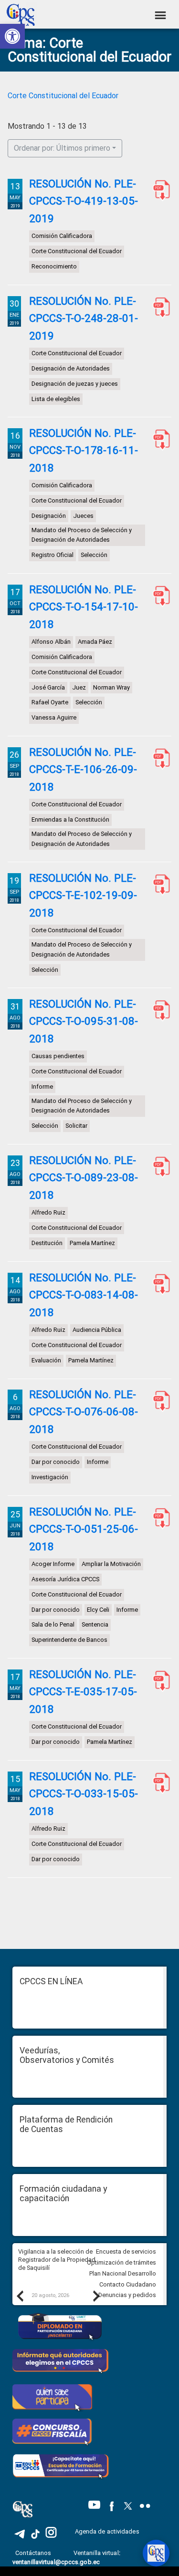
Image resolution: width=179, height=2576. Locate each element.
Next (96, 2296)
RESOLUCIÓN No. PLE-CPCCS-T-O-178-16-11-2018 (84, 450)
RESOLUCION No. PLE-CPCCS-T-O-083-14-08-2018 (159, 1284)
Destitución (47, 1243)
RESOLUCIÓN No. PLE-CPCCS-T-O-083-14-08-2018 (84, 1295)
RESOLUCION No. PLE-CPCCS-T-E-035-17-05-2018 (159, 1681)
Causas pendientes (58, 1056)
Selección (94, 555)
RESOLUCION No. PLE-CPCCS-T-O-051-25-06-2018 (159, 1518)
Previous (20, 2296)
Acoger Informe (53, 1564)
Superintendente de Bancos (69, 1640)
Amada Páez (95, 642)
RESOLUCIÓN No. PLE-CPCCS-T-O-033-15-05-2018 (84, 1794)
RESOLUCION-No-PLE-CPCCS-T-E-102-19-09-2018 (159, 885)
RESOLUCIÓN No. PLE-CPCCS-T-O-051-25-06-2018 (84, 1529)
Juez (79, 687)
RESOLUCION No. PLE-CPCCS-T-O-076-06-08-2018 (159, 1401)
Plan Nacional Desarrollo (123, 2273)
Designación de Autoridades (71, 368)
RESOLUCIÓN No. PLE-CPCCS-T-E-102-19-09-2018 (83, 895)
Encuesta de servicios (126, 2251)
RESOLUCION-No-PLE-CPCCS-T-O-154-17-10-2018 (159, 596)
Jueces (83, 516)
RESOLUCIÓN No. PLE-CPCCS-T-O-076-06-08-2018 (84, 1412)
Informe (42, 1087)
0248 (159, 308)
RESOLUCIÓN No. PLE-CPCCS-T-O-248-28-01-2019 (84, 318)
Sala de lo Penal (53, 1624)
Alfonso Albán (51, 642)
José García (48, 687)
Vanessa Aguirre (54, 717)
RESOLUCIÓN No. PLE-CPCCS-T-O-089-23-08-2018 (84, 1178)
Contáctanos (34, 2553)
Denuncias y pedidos (127, 2295)
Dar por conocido (56, 1462)
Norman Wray (111, 687)
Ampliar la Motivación (111, 1564)
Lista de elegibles (56, 398)
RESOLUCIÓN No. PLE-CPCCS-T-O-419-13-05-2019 (84, 201)
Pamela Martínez (92, 1243)
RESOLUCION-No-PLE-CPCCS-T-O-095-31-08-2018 (159, 1010)
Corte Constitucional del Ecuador (63, 96)
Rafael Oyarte (50, 702)
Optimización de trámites (121, 2262)
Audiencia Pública (97, 1330)
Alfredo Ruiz (48, 1213)
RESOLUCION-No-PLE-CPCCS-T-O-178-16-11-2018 (159, 440)
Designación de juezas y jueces (75, 383)
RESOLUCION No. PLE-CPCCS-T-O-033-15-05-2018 (159, 1783)
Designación (49, 516)
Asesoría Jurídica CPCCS (65, 1579)
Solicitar (76, 1126)
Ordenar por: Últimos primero (62, 148)
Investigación (50, 1477)
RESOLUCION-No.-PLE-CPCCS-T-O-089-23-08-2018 (159, 1167)
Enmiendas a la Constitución (70, 819)
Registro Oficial (53, 555)
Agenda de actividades (107, 2531)
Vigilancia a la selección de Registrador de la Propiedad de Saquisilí (57, 2259)
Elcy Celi (98, 1610)
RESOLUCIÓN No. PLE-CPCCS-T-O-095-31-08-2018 (84, 1021)
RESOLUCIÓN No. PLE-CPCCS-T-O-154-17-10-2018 (84, 607)
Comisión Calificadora (62, 236)
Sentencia (95, 1624)
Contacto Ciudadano (128, 2284)
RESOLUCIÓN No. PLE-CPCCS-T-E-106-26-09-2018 (83, 769)
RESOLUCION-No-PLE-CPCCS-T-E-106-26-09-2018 (159, 759)
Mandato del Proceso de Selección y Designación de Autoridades (82, 535)
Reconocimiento (54, 266)
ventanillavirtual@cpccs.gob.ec (56, 2562)
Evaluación (46, 1360)
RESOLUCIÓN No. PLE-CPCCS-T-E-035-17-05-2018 (83, 1692)
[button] (12, 36)
